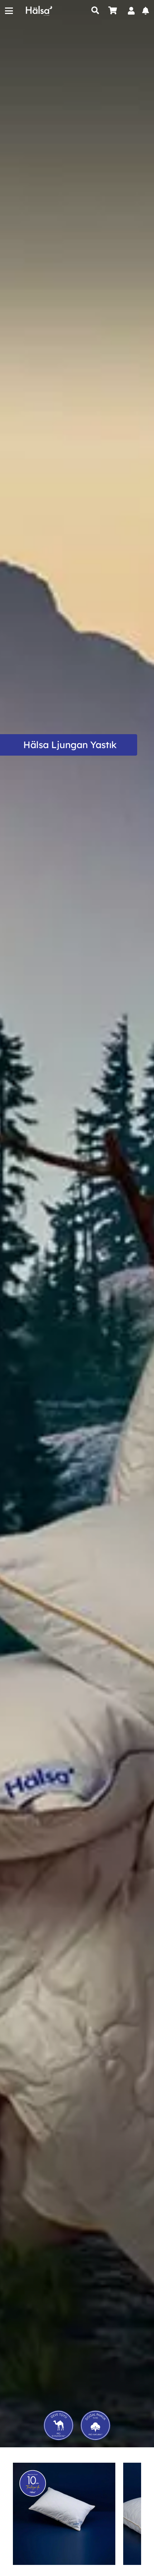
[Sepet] (112, 11)
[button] (9, 11)
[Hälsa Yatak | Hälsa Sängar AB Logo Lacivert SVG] (39, 11)
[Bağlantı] (131, 11)
